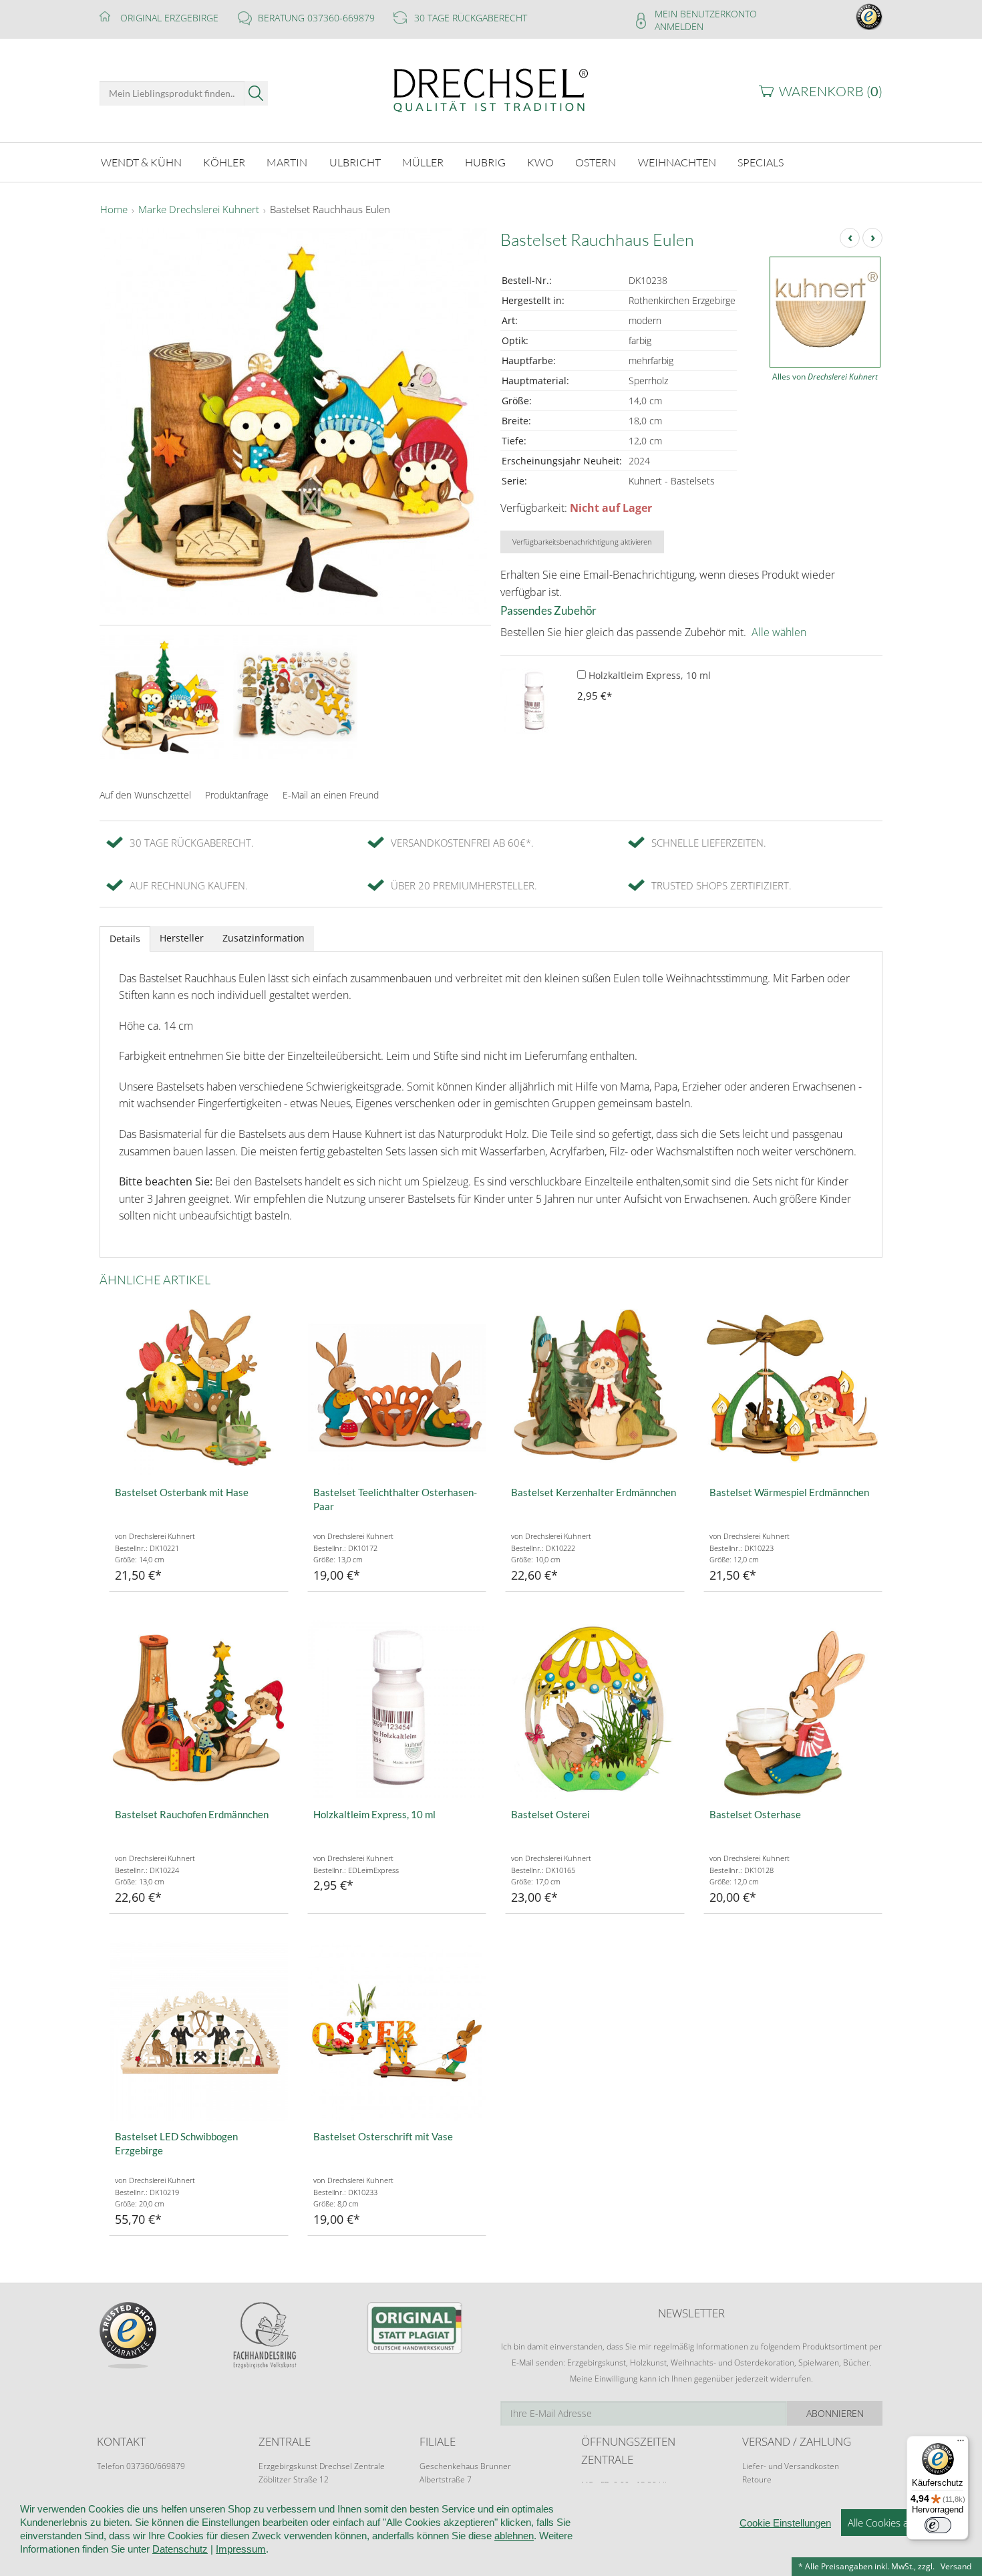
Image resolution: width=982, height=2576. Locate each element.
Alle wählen (779, 632)
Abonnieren (835, 2413)
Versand (956, 2566)
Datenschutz (180, 2549)
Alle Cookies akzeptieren (902, 2523)
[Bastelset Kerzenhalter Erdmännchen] (595, 1388)
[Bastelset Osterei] (595, 1710)
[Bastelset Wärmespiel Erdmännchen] (793, 1388)
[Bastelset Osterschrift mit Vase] (397, 2032)
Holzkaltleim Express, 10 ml (648, 675)
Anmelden (679, 26)
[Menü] (961, 2444)
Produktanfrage (237, 795)
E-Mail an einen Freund (331, 795)
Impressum (241, 2549)
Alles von (825, 377)
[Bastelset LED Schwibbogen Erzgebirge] (199, 2032)
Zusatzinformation (264, 938)
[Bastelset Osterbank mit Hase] (199, 1388)
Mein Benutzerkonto (706, 14)
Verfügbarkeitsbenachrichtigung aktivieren (582, 542)
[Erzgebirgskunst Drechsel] (491, 89)
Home (114, 210)
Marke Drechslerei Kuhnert (199, 210)
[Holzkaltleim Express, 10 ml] (534, 702)
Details (125, 939)
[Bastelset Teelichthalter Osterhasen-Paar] (397, 1388)
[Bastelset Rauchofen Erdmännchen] (199, 1710)
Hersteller (182, 938)
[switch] (938, 2525)
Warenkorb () (831, 91)
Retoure (757, 2479)
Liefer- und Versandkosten (791, 2466)
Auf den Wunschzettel (145, 795)
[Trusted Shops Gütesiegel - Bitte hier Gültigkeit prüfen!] (869, 16)
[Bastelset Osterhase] (793, 1710)
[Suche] (256, 93)
